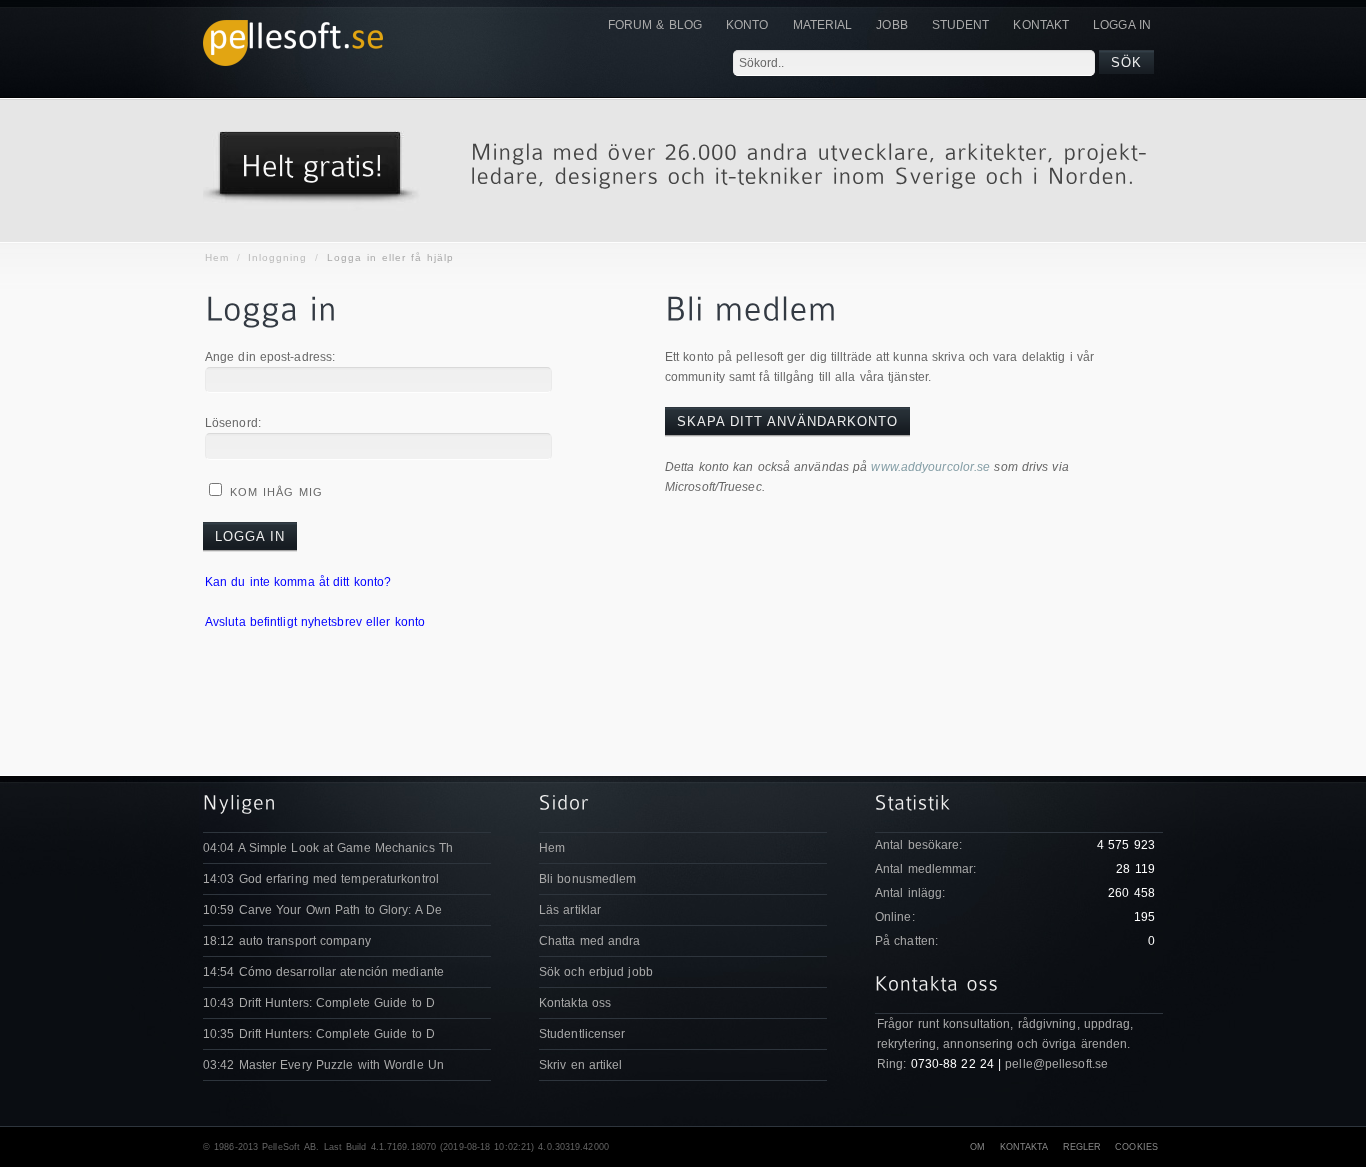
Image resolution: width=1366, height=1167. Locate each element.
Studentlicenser (582, 1034)
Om (977, 1147)
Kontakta (1024, 1147)
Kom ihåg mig (274, 492)
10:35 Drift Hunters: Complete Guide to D (319, 1034)
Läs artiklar (570, 910)
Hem (217, 257)
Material (823, 25)
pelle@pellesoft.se (1056, 1064)
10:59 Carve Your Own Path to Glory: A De (322, 910)
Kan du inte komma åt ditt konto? (298, 582)
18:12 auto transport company (287, 941)
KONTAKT (1041, 25)
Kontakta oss (575, 1003)
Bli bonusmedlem (588, 879)
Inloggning (277, 257)
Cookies (1136, 1147)
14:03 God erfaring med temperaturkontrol (321, 879)
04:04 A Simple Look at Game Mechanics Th (328, 848)
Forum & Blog (655, 25)
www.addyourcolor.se (930, 467)
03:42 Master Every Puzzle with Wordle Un (323, 1065)
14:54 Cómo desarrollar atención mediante (323, 972)
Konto (747, 25)
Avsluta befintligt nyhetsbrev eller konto (315, 622)
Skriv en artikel (581, 1065)
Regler (1082, 1147)
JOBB (891, 25)
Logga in (1122, 25)
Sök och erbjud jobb (596, 972)
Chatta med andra (590, 941)
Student (961, 25)
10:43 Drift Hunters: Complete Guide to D (319, 1003)
